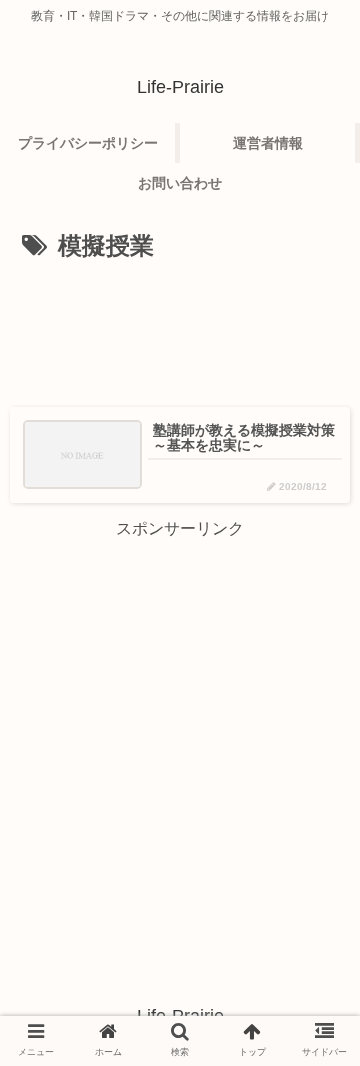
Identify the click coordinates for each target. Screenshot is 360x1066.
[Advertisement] (180, 328)
